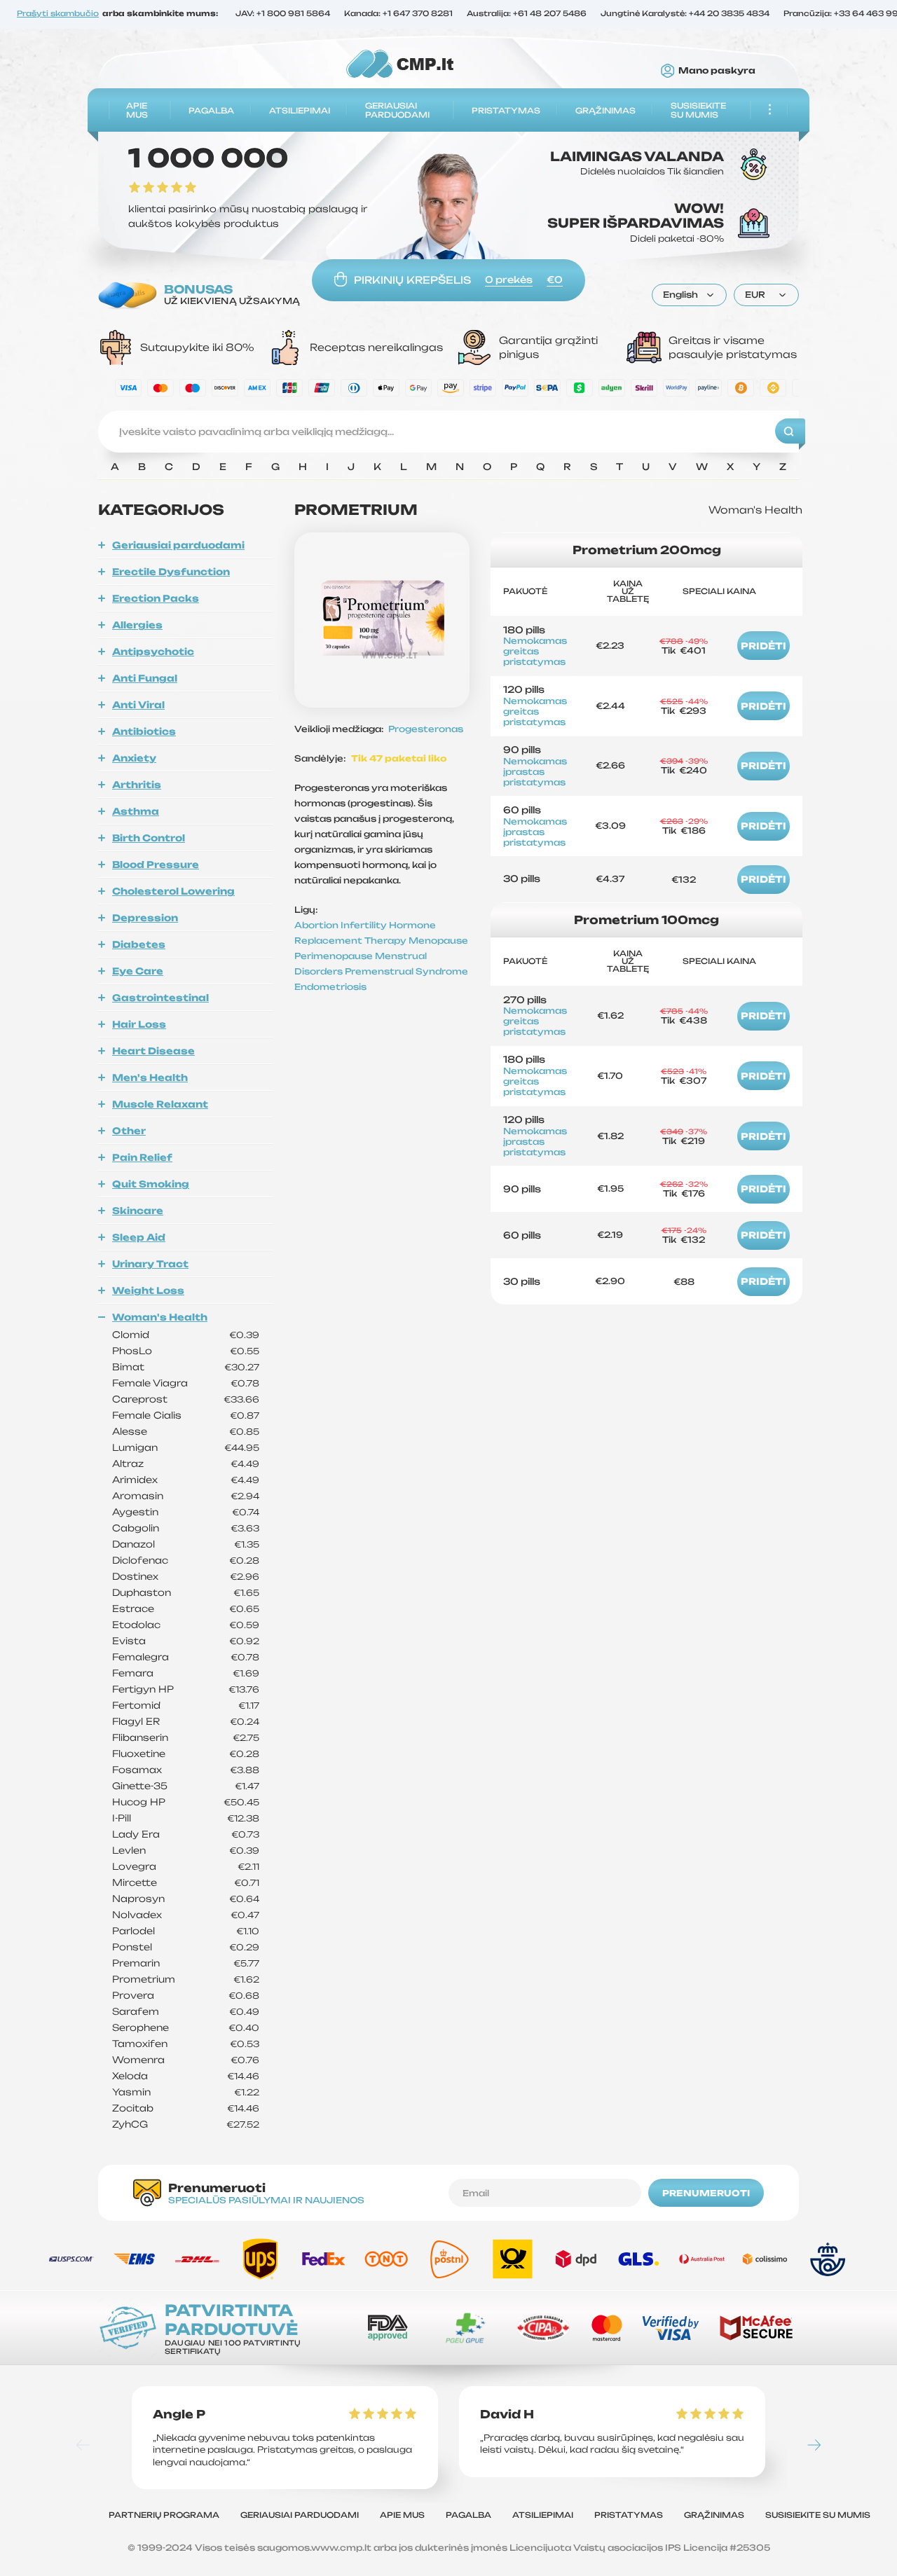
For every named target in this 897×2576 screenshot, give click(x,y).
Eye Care (138, 971)
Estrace (133, 1609)
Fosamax (137, 1770)
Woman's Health (160, 1317)
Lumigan (135, 1448)
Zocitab (133, 2108)
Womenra (138, 2060)
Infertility (365, 925)
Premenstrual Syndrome (406, 971)
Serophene (141, 2028)
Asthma (136, 811)
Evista (129, 1641)
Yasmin (131, 2092)
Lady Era (136, 1834)
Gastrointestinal (160, 998)
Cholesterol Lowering (173, 891)
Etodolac (136, 1625)
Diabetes (139, 944)
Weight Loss (148, 1290)
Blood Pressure (156, 865)
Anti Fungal (145, 678)
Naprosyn (138, 1899)
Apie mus (137, 110)
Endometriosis (330, 987)
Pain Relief (142, 1157)
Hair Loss (139, 1024)
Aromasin (138, 1496)
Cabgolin (136, 1528)
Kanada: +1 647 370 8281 (398, 14)
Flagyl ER (136, 1722)
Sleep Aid (139, 1237)
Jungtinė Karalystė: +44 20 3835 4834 (685, 14)
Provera (133, 1996)
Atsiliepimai (300, 110)
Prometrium (144, 1979)
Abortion (317, 925)
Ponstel (132, 1947)
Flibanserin (140, 1738)
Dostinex (135, 1577)
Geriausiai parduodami (397, 110)
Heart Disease (153, 1051)
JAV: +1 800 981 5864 (283, 14)
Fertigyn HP (143, 1689)
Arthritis (137, 785)
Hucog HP (139, 1802)
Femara (133, 1673)
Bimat (128, 1367)
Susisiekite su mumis (698, 110)
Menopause (438, 941)
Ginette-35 (140, 1786)
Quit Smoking (151, 1184)
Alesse (130, 1432)
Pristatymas (506, 110)
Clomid (131, 1335)
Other (129, 1131)
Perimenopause (335, 956)
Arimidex (135, 1480)
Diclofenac (140, 1561)
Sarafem (136, 2012)
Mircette (135, 1883)
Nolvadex (137, 1915)
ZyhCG (130, 2124)
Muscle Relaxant (160, 1104)
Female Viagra (150, 1383)
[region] (448, 470)
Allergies (137, 625)
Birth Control (149, 838)
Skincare (138, 1211)
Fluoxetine (139, 1754)
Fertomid (136, 1706)
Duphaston (142, 1593)
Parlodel (133, 1931)
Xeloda (130, 2076)
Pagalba (211, 110)
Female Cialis (147, 1416)
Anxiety (134, 758)
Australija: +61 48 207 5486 (527, 14)
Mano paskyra (717, 71)
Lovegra (134, 1867)
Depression (145, 918)
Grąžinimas (605, 110)
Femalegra (141, 1657)
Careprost (140, 1399)
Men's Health (150, 1077)
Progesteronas (426, 729)
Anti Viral (138, 705)
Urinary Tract (150, 1264)
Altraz (128, 1464)
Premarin (136, 1963)
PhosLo (132, 1351)
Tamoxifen (140, 2044)
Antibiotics (144, 731)
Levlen (129, 1851)
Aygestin (135, 1512)
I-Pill (122, 1818)
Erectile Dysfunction (171, 572)
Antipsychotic (153, 652)
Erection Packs (156, 598)
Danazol (133, 1544)
